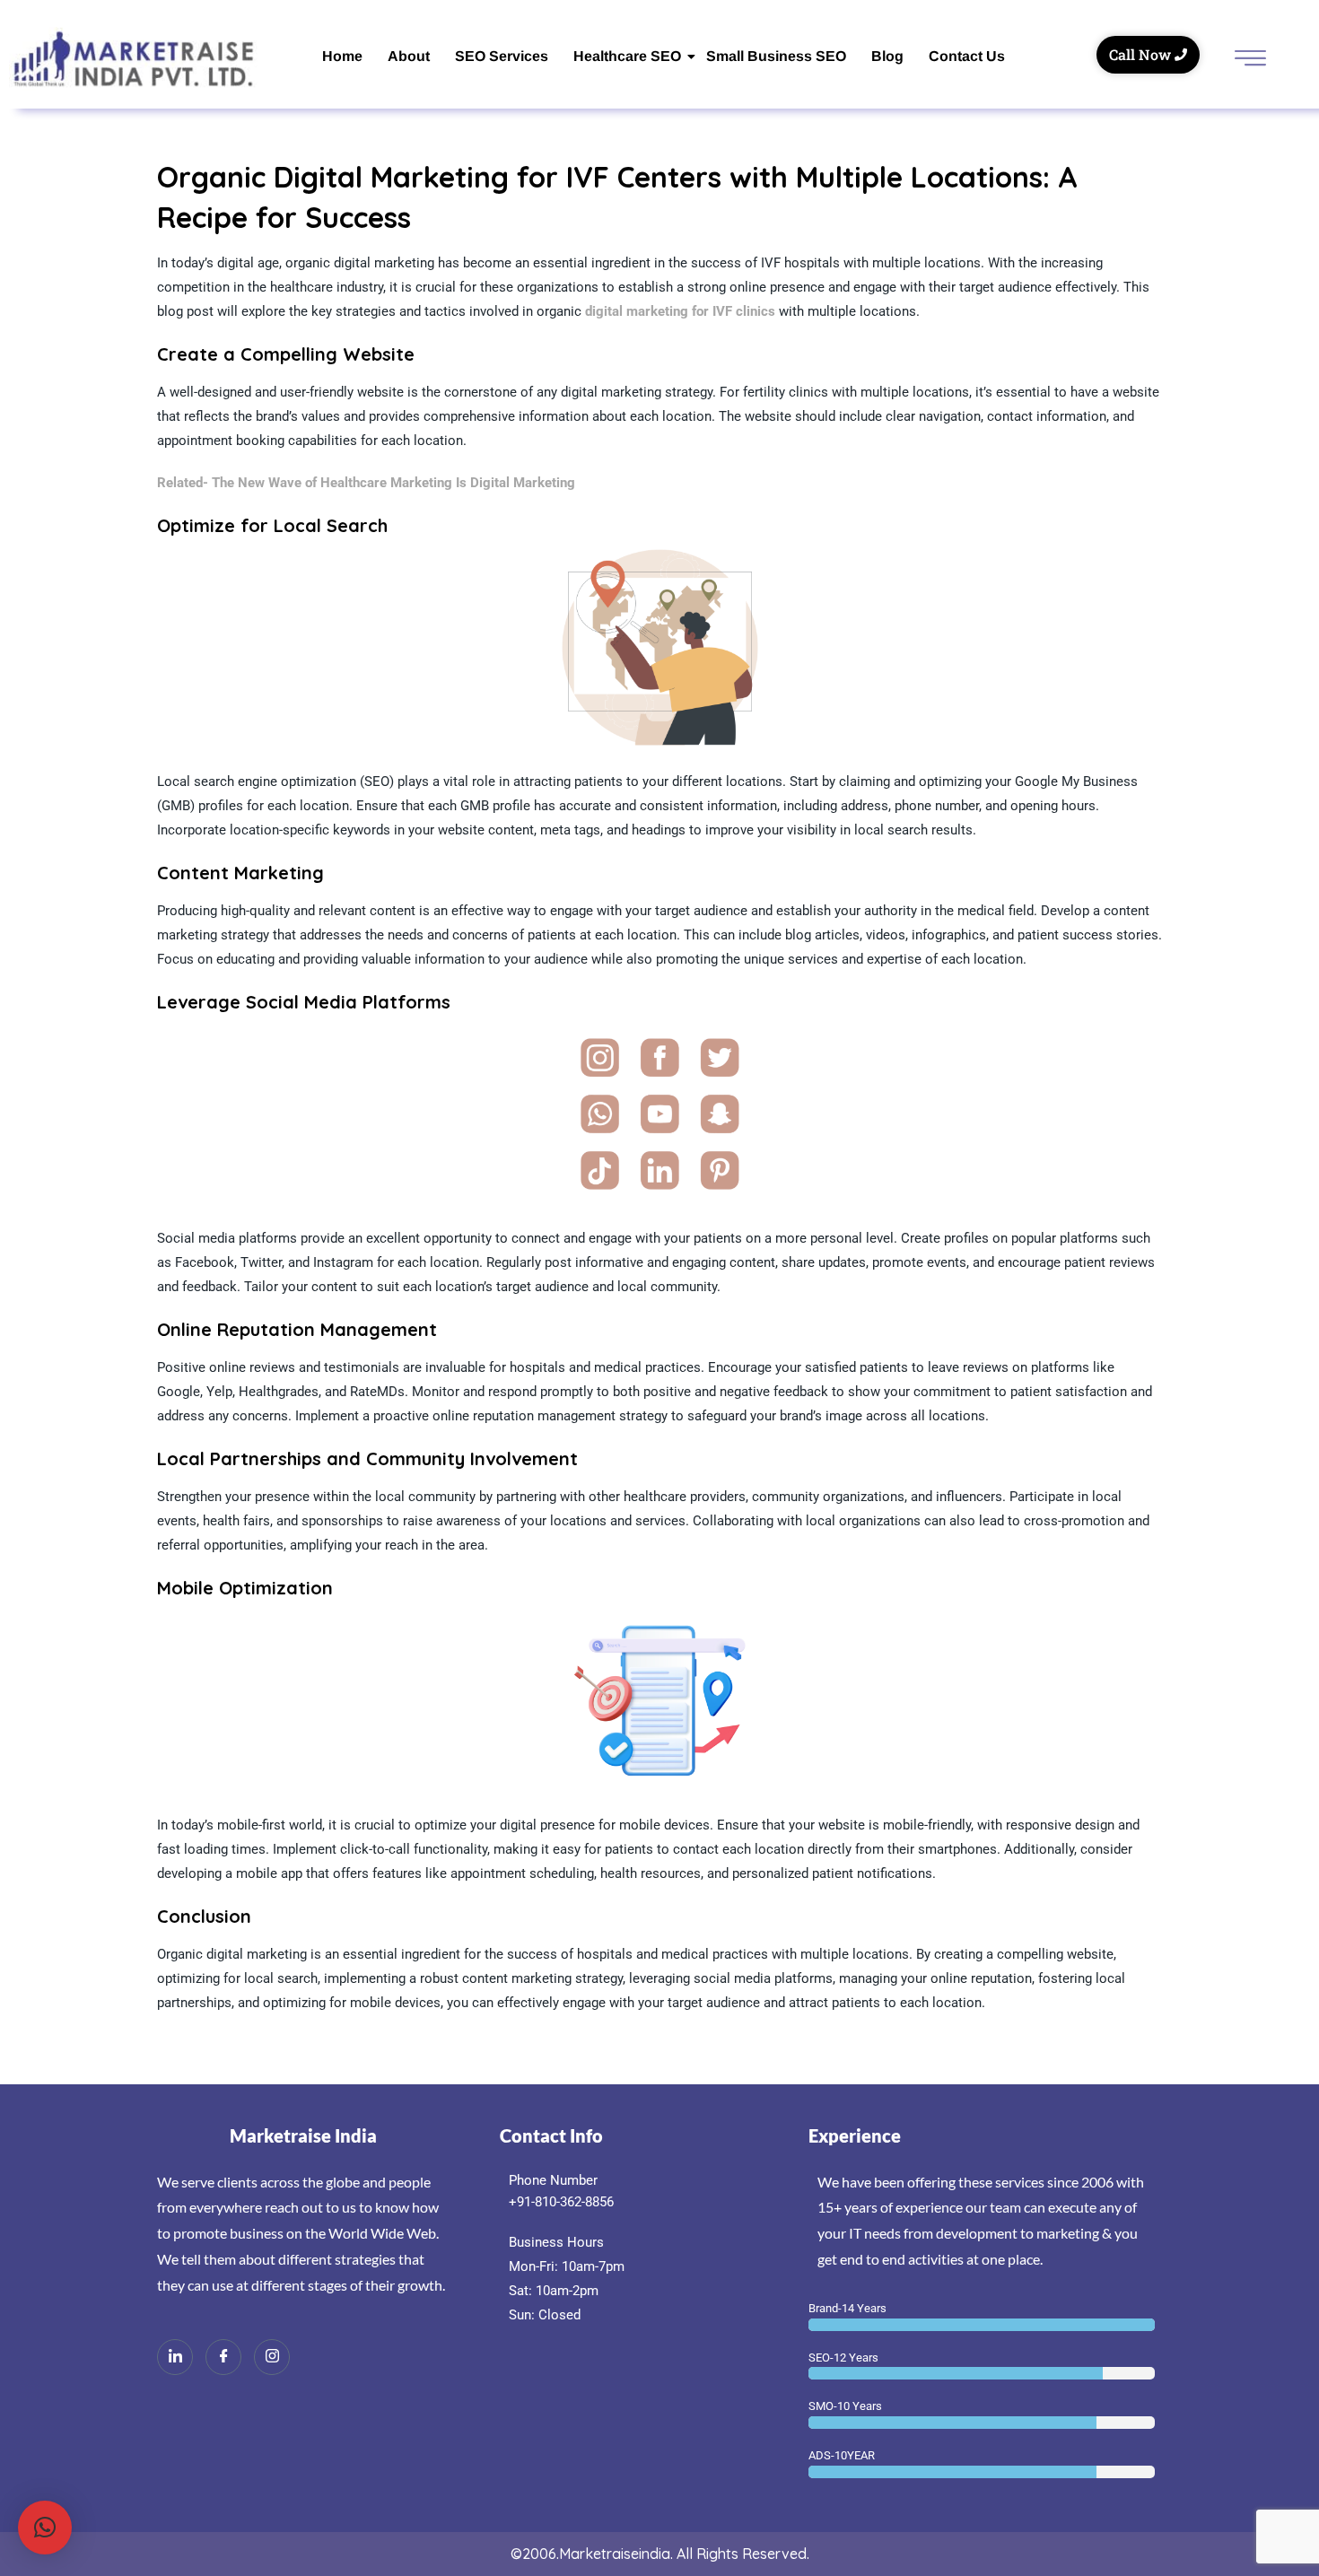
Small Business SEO (776, 56)
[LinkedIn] (175, 2357)
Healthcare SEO (627, 56)
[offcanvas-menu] (1250, 60)
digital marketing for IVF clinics (680, 311)
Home (342, 56)
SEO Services (502, 56)
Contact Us (967, 56)
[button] (45, 2528)
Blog (887, 56)
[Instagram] (272, 2357)
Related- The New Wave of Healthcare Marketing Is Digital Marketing (366, 483)
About (409, 56)
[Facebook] (223, 2357)
